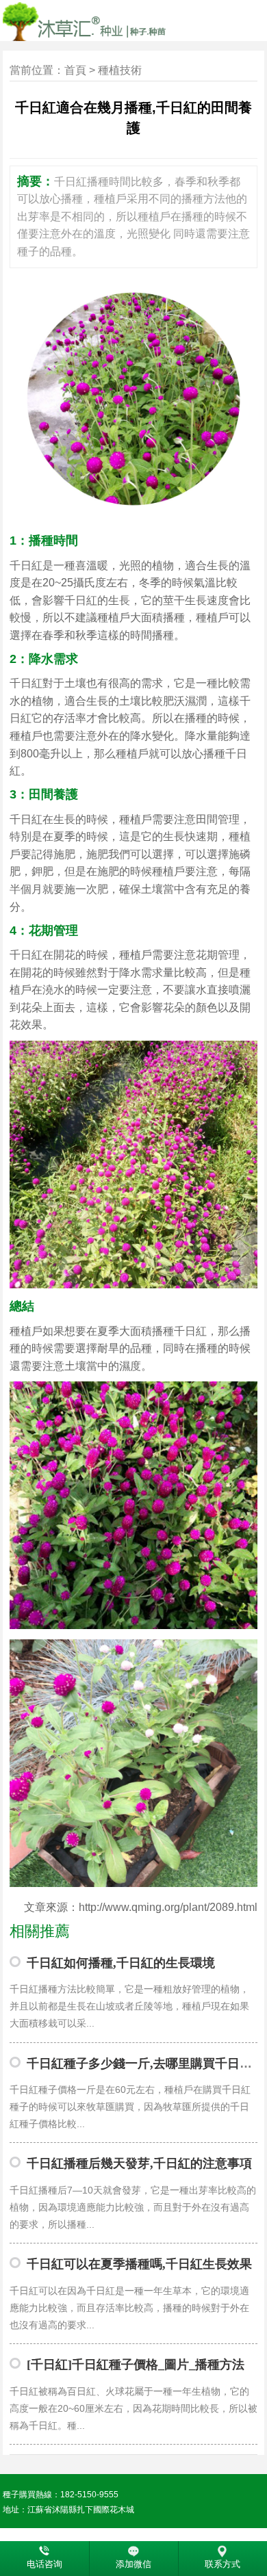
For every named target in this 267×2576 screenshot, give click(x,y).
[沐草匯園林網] (120, 21)
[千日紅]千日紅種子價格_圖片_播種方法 (136, 2365)
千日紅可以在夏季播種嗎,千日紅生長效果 (139, 2264)
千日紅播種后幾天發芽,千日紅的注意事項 (139, 2163)
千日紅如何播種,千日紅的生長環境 (121, 1963)
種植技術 (120, 70)
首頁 (75, 70)
